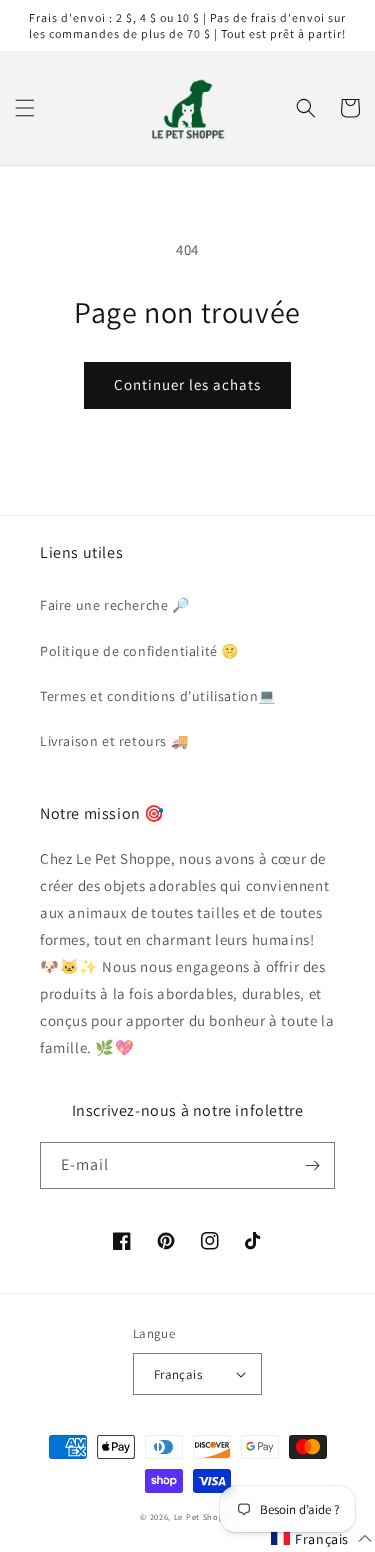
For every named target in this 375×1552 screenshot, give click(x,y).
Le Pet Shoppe (204, 1516)
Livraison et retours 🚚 (114, 741)
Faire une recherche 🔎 (115, 605)
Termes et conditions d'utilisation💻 (158, 696)
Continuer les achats (187, 384)
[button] (25, 108)
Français (178, 1374)
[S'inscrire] (312, 1165)
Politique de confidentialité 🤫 (139, 651)
